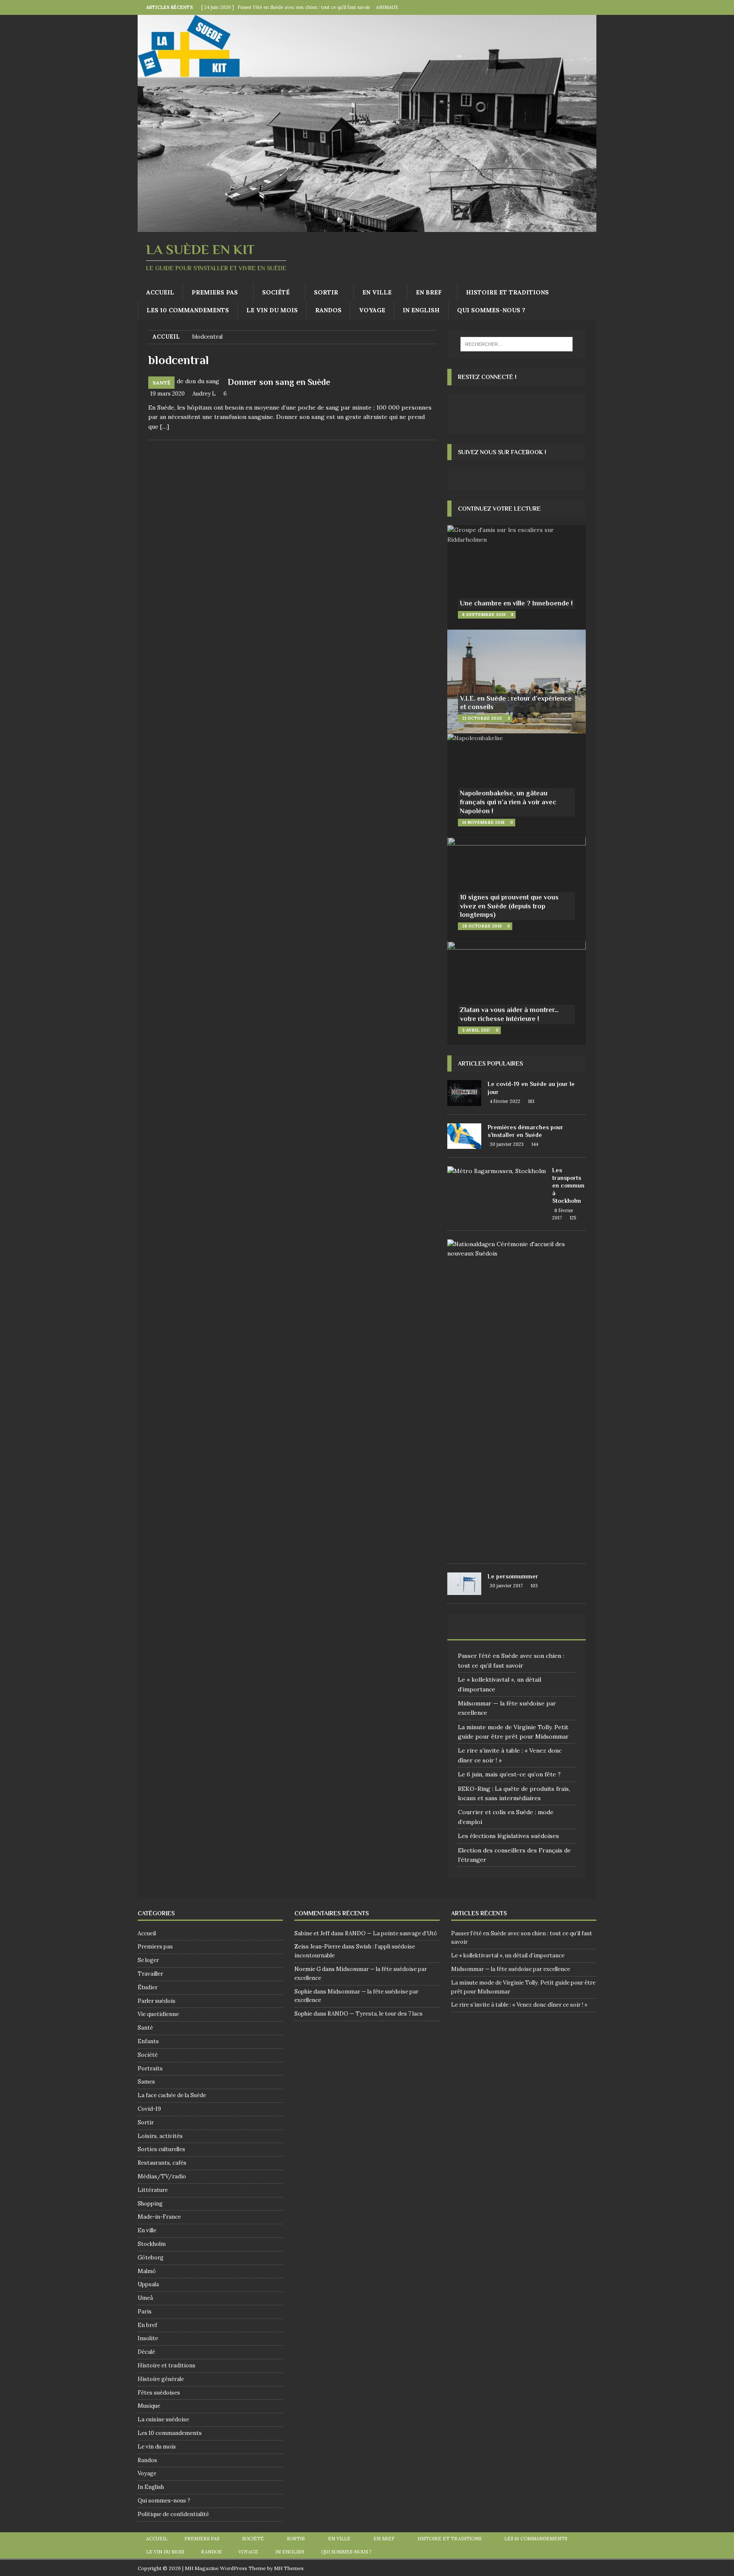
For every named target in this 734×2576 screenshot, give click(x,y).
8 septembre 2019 (484, 615)
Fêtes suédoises (159, 2393)
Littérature (153, 2190)
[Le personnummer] (464, 1584)
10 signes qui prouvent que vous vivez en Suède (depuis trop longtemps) (509, 906)
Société (276, 292)
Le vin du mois (272, 310)
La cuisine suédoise (163, 2419)
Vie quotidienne (158, 2014)
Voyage (372, 310)
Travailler (150, 1974)
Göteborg (151, 2258)
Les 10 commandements (188, 310)
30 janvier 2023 (507, 1144)
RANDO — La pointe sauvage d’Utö (391, 1933)
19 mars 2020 (168, 394)
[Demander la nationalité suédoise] (513, 1249)
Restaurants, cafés (162, 2163)
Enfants (148, 2041)
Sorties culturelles (161, 2149)
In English (421, 310)
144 (535, 1144)
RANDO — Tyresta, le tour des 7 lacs (375, 2014)
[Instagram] (589, 7)
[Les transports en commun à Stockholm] (497, 1171)
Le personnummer (513, 1576)
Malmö (147, 2271)
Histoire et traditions (507, 292)
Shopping (150, 2204)
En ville (377, 292)
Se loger (148, 1960)
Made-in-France (159, 2217)
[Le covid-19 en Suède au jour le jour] (464, 1093)
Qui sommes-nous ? (491, 310)
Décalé (146, 2352)
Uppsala (148, 2284)
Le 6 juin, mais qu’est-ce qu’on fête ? (509, 1774)
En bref (429, 292)
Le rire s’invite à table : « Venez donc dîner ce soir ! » (519, 2005)
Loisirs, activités (160, 2136)
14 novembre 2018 (483, 822)
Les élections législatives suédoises (508, 1836)
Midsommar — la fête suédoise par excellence (511, 1969)
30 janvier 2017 (506, 1586)
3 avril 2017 (476, 1030)
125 (573, 1218)
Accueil (160, 292)
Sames (146, 2082)
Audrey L (204, 394)
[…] (165, 427)
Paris (145, 2312)
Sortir (326, 292)
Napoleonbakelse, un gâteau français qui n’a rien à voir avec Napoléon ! (508, 802)
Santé (145, 2028)
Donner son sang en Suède (279, 382)
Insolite (148, 2338)
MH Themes (289, 2568)
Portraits (150, 2068)
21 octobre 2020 (482, 718)
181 (531, 1101)
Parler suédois (157, 2001)
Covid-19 (149, 2109)
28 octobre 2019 (482, 926)
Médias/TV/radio (162, 2176)
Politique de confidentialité (173, 2514)
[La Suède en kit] (367, 227)
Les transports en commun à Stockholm (568, 1186)
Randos (328, 310)
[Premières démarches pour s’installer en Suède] (464, 1136)
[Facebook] (572, 7)
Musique (149, 2406)
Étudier (148, 1987)
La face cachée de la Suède (172, 2095)
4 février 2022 (505, 1101)
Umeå (145, 2298)
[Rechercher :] (517, 344)
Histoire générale (161, 2379)
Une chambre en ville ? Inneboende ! (516, 603)
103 (534, 1586)
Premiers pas (215, 292)
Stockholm (152, 2244)
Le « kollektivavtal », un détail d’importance (508, 1955)
